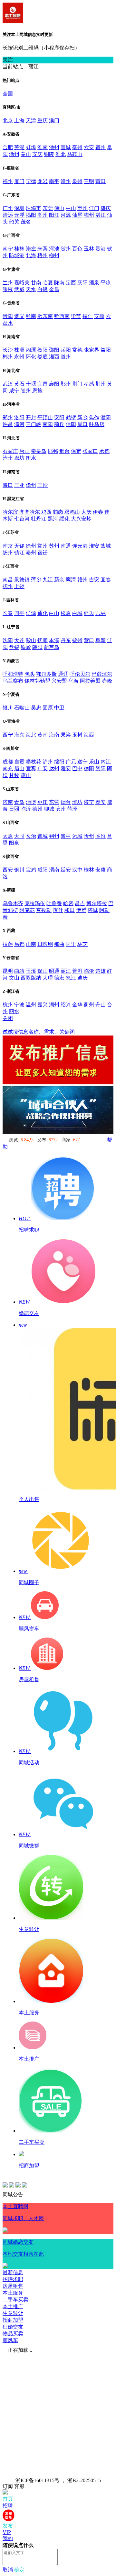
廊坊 (19, 458)
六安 (89, 147)
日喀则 (45, 944)
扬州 (8, 553)
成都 (8, 762)
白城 (77, 613)
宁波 (19, 1005)
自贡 (19, 762)
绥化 (64, 519)
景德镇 (22, 580)
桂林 (19, 249)
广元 (71, 762)
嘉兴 (43, 1005)
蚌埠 (31, 147)
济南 (8, 802)
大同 (19, 836)
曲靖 (19, 971)
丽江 (66, 971)
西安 (8, 870)
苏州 (54, 546)
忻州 (89, 836)
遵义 (19, 316)
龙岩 (43, 181)
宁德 (31, 181)
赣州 (82, 580)
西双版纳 (31, 978)
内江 (106, 762)
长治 (31, 836)
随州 (26, 391)
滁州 (14, 154)
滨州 (61, 809)
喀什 (58, 910)
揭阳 (31, 215)
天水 (31, 289)
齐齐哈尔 (30, 512)
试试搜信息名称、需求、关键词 (39, 1032)
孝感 (89, 384)
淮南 (43, 147)
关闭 (8, 1018)
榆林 (89, 870)
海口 (8, 485)
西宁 (8, 735)
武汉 (8, 384)
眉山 (19, 768)
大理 (48, 978)
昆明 (8, 971)
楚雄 (101, 971)
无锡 (19, 546)
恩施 (37, 391)
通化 (43, 613)
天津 (31, 121)
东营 (54, 802)
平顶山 (45, 417)
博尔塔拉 (97, 903)
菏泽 (72, 809)
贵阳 (8, 316)
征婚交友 (13, 2327)
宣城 (66, 147)
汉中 (77, 870)
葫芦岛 (52, 647)
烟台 (66, 802)
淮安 (94, 546)
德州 (37, 809)
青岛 (19, 802)
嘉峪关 (22, 283)
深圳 (19, 208)
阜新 (101, 640)
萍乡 (36, 580)
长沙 (8, 350)
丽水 (14, 1011)
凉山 (26, 775)
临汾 (101, 836)
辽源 (31, 613)
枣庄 (43, 802)
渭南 (54, 870)
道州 (66, 357)
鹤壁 (71, 417)
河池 (54, 249)
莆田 (101, 181)
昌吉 (80, 903)
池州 (54, 147)
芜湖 (19, 147)
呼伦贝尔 (80, 674)
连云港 (80, 546)
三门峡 (34, 424)
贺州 (66, 249)
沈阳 (8, 640)
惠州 (82, 208)
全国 (8, 94)
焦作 (94, 417)
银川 (8, 708)
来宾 (43, 249)
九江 (48, 580)
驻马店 (97, 424)
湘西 (54, 357)
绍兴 (66, 1005)
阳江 (54, 215)
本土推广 (13, 2306)
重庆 (43, 121)
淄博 (31, 802)
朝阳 (37, 647)
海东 (19, 735)
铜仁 (88, 316)
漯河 (19, 424)
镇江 (19, 553)
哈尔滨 (10, 512)
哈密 (68, 903)
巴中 (77, 768)
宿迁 (43, 553)
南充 (8, 768)
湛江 (101, 215)
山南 (31, 944)
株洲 (19, 350)
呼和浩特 (13, 674)
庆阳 (82, 283)
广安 (43, 768)
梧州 (43, 255)
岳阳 (66, 350)
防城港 (17, 255)
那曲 (59, 944)
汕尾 (77, 215)
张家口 (90, 451)
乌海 (73, 681)
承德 (104, 451)
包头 (30, 674)
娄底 (43, 357)
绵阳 (59, 762)
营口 (89, 640)
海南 (54, 735)
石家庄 (10, 451)
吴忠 (36, 708)
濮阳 (106, 417)
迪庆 (82, 978)
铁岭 (26, 647)
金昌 (54, 289)
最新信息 (13, 2272)
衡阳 (43, 350)
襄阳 (54, 384)
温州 (31, 1005)
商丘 (59, 424)
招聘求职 (13, 2279)
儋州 (31, 485)
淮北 (61, 154)
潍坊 (77, 802)
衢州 (89, 1005)
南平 (54, 181)
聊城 (49, 809)
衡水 (31, 458)
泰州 (31, 553)
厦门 (19, 181)
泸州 (48, 762)
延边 (89, 613)
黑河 (53, 519)
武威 (19, 289)
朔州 (54, 836)
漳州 (66, 181)
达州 (54, 768)
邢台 (64, 451)
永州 (19, 357)
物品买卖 (13, 2334)
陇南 (59, 283)
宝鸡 (31, 870)
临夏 (48, 283)
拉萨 (8, 944)
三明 (89, 181)
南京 (8, 546)
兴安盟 (59, 681)
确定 (19, 2570)
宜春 (106, 580)
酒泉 (94, 283)
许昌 (8, 424)
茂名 (26, 222)
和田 (70, 910)
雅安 (66, 768)
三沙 (43, 485)
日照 (14, 809)
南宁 (8, 249)
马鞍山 (75, 154)
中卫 (59, 708)
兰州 (8, 283)
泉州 (77, 181)
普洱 (77, 971)
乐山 (94, 762)
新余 (59, 580)
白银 (43, 289)
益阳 (106, 350)
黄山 (26, 154)
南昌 (8, 580)
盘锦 (14, 647)
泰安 (101, 802)
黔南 (31, 316)
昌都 (19, 944)
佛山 (59, 208)
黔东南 (45, 316)
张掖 (8, 289)
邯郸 (53, 451)
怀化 (31, 357)
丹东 (66, 640)
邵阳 (54, 350)
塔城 (93, 910)
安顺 (99, 316)
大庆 (86, 512)
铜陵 (49, 154)
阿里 (71, 944)
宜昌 (43, 384)
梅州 (89, 215)
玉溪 (31, 971)
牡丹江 (39, 519)
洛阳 (19, 417)
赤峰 (107, 681)
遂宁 (82, 762)
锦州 (77, 640)
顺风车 (10, 2340)
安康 (101, 870)
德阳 (89, 768)
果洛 (66, 735)
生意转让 (13, 2313)
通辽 (63, 674)
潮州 (43, 215)
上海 (19, 121)
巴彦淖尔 (102, 674)
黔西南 (62, 316)
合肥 (8, 147)
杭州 (8, 1005)
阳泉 (14, 843)
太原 (8, 836)
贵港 (101, 249)
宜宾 (31, 768)
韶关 (14, 222)
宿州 (101, 147)
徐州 (31, 546)
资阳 (101, 768)
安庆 (37, 154)
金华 (77, 1005)
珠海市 (34, 208)
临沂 (26, 809)
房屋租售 (13, 2286)
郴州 (8, 357)
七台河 (22, 519)
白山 (54, 613)
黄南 (43, 735)
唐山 (24, 451)
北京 (8, 121)
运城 (77, 836)
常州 (43, 546)
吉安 (94, 580)
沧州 (8, 458)
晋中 (66, 836)
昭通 (54, 971)
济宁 (89, 802)
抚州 (8, 586)
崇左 (31, 249)
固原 (48, 708)
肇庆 (106, 208)
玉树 (77, 735)
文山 (14, 978)
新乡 (82, 417)
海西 (89, 735)
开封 (31, 417)
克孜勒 (44, 910)
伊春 (98, 512)
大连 (19, 640)
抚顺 (43, 640)
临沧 (89, 971)
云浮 (19, 215)
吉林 (101, 613)
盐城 (106, 546)
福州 (8, 181)
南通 (66, 546)
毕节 (76, 316)
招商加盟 (13, 2320)
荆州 (101, 384)
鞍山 (31, 640)
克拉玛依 (35, 903)
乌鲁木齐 (13, 903)
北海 (31, 255)
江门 (94, 208)
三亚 (19, 485)
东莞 (48, 208)
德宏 (59, 978)
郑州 (8, 417)
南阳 (48, 424)
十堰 (31, 384)
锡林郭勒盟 (37, 681)
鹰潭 (71, 580)
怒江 (71, 978)
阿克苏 (27, 910)
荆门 (77, 384)
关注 (8, 60)
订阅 (8, 2486)
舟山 (101, 1005)
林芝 (82, 944)
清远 (8, 215)
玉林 (89, 249)
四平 (19, 613)
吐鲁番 (54, 903)
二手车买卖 (15, 2300)
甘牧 (14, 775)
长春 (8, 613)
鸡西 (46, 512)
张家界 (92, 350)
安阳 (59, 417)
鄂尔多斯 (46, 674)
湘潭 (31, 350)
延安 (66, 870)
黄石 (19, 384)
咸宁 (14, 391)
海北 (31, 735)
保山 (43, 971)
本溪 (54, 640)
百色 (77, 249)
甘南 (36, 283)
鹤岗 (58, 512)
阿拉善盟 (90, 681)
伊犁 (81, 910)
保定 (76, 451)
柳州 (54, 255)
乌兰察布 (13, 681)
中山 (71, 208)
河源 (66, 215)
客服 (19, 2486)
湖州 (54, 1005)
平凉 (106, 283)
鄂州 (66, 384)
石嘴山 (22, 708)
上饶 (19, 586)
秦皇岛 (39, 451)
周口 (82, 424)
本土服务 (13, 2293)
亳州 (77, 147)
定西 (71, 283)
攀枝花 (34, 762)
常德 (77, 350)
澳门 (54, 121)
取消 (8, 2570)
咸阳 (43, 870)
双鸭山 (72, 512)
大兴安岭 (81, 519)
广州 (8, 208)
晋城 (43, 836)
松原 (66, 613)
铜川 (19, 870)
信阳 (71, 424)
